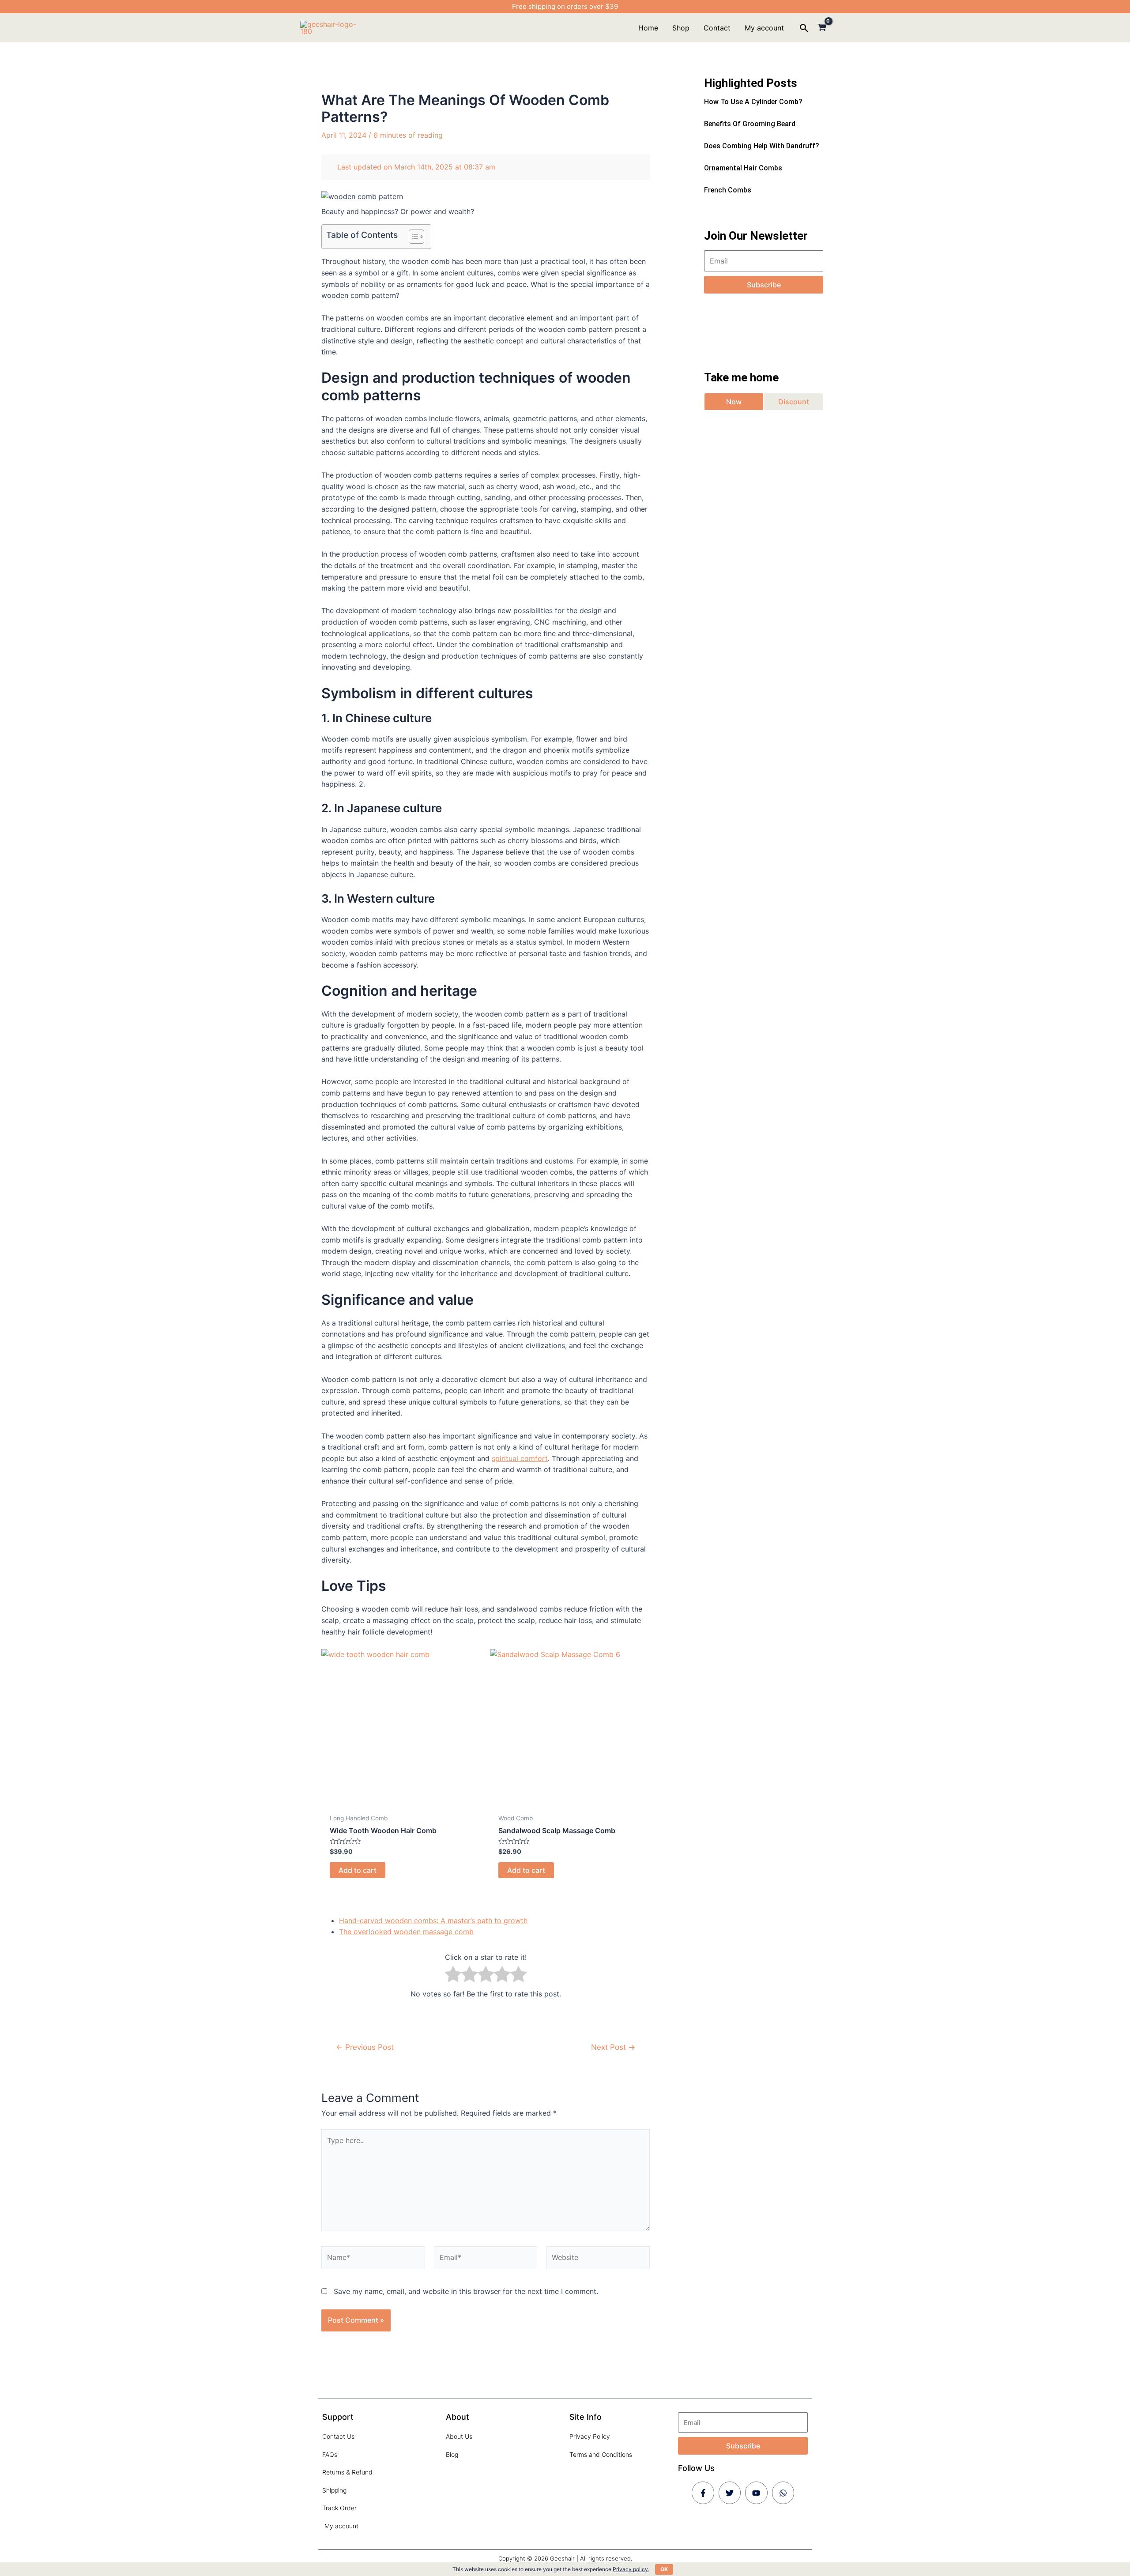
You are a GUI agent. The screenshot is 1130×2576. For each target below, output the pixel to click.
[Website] (598, 2259)
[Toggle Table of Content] (412, 237)
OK (664, 2569)
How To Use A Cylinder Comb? (753, 102)
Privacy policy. (631, 2569)
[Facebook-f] (703, 2493)
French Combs (728, 190)
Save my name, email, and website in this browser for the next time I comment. (466, 2291)
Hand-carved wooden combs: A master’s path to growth (433, 1921)
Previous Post (365, 2047)
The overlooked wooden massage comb (406, 1932)
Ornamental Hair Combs (743, 168)
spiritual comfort (520, 1458)
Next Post (613, 2047)
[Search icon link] (804, 29)
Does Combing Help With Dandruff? (762, 146)
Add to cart (358, 1870)
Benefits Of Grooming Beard (750, 124)
